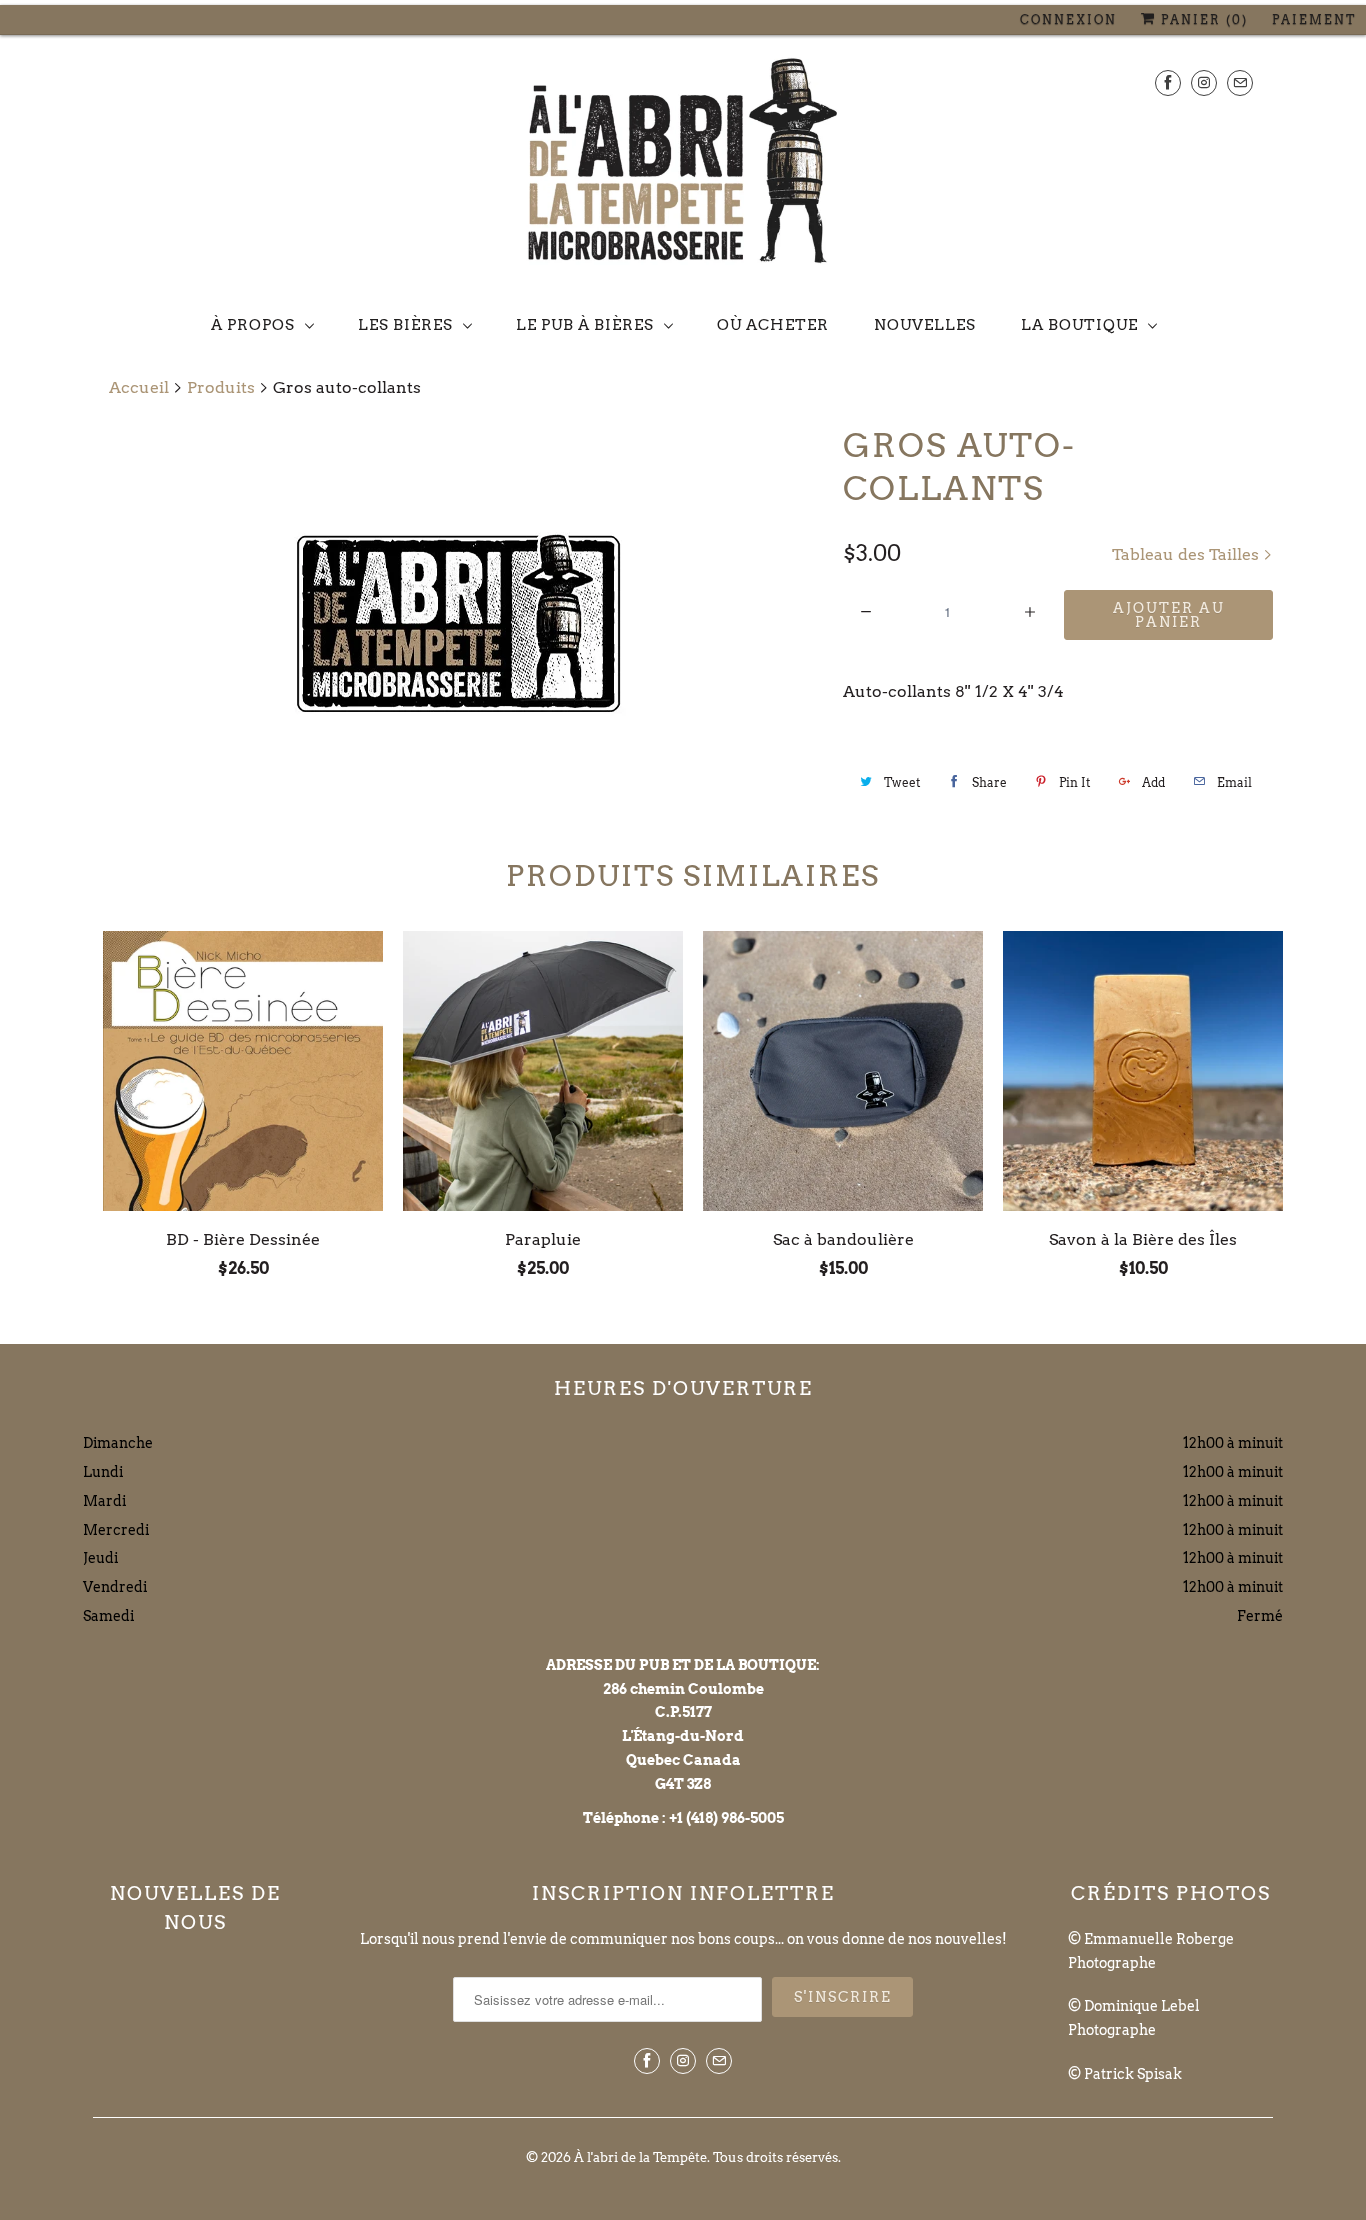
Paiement (1314, 19)
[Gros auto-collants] (458, 624)
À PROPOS (253, 325)
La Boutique (1079, 325)
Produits (221, 387)
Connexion (1068, 19)
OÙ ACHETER (773, 325)
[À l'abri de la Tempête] (683, 165)
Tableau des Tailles (1187, 554)
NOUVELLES (925, 325)
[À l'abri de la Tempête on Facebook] (1168, 82)
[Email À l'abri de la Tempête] (1240, 82)
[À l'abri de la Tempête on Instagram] (1204, 82)
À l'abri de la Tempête (640, 2157)
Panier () (1202, 19)
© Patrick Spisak (1125, 2074)
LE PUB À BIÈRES (585, 325)
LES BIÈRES (405, 325)
